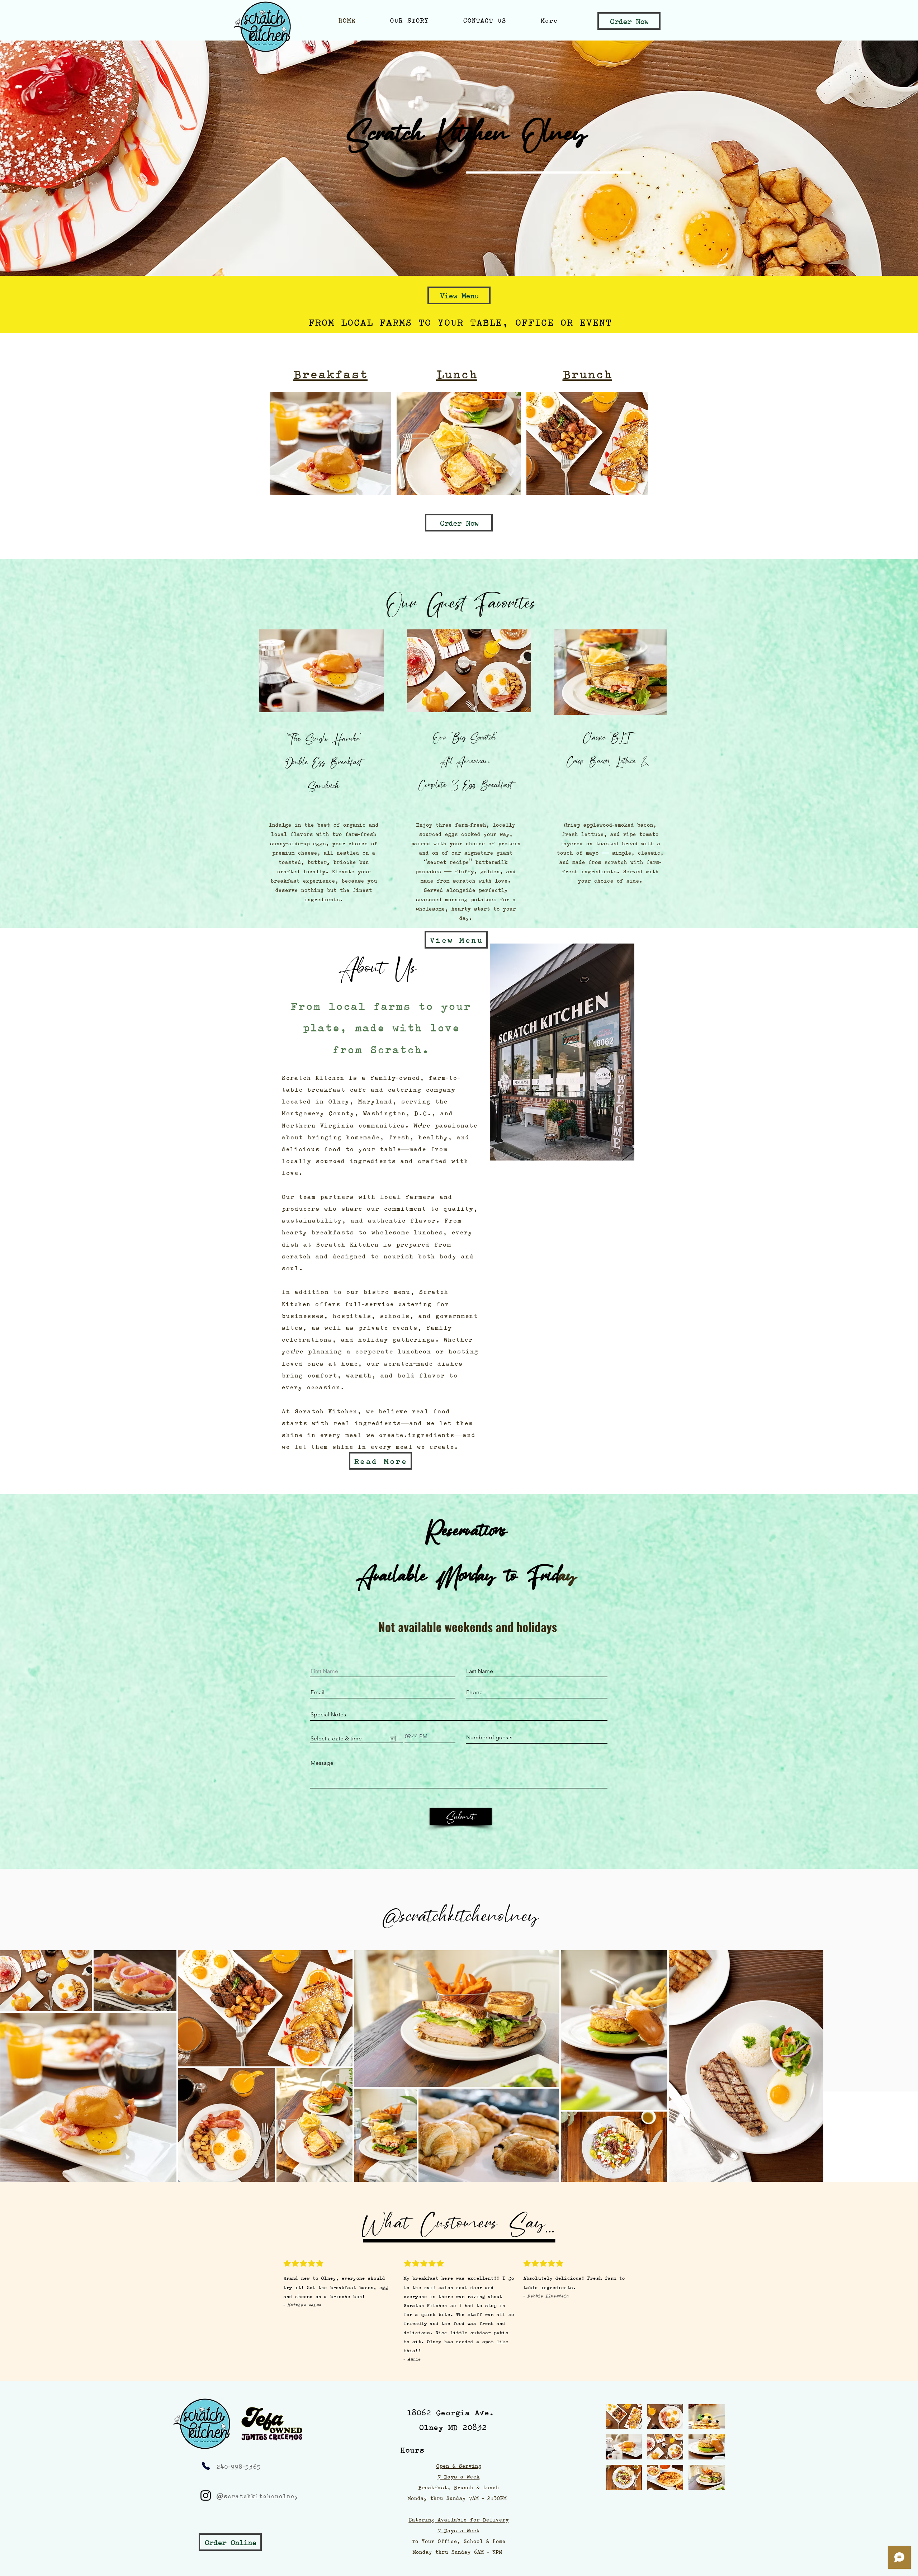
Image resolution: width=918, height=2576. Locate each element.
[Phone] (206, 2466)
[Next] (879, 158)
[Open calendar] (393, 1739)
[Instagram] (206, 2495)
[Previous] (39, 158)
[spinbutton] (430, 1736)
